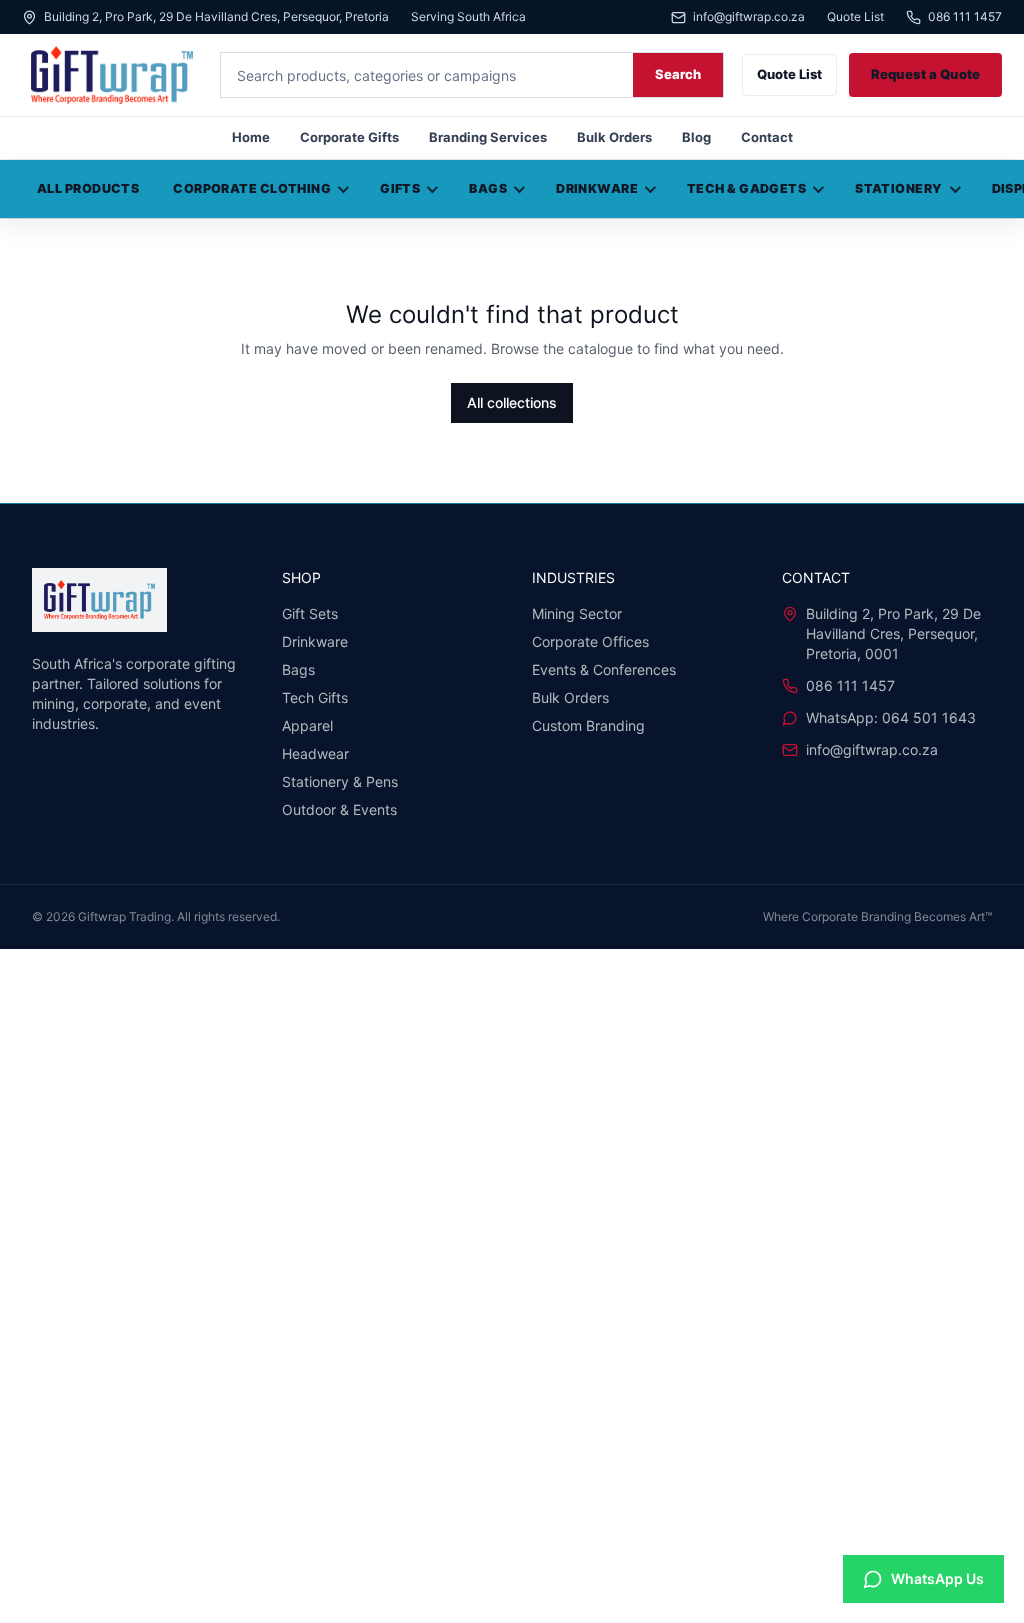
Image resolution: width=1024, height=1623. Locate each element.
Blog (696, 137)
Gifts (400, 188)
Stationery (898, 188)
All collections (512, 402)
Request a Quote (925, 74)
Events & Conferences (604, 669)
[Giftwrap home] (112, 75)
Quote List (855, 17)
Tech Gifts (315, 697)
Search (678, 74)
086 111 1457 (965, 17)
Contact (767, 137)
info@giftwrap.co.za (749, 17)
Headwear (315, 753)
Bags (488, 188)
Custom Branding (588, 725)
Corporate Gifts (349, 137)
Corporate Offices (590, 641)
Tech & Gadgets (746, 188)
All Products (88, 188)
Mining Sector (577, 613)
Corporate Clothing (252, 188)
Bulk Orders (614, 137)
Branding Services (488, 137)
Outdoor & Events (339, 809)
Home (251, 137)
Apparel (307, 725)
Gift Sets (310, 613)
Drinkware (597, 188)
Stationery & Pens (340, 781)
